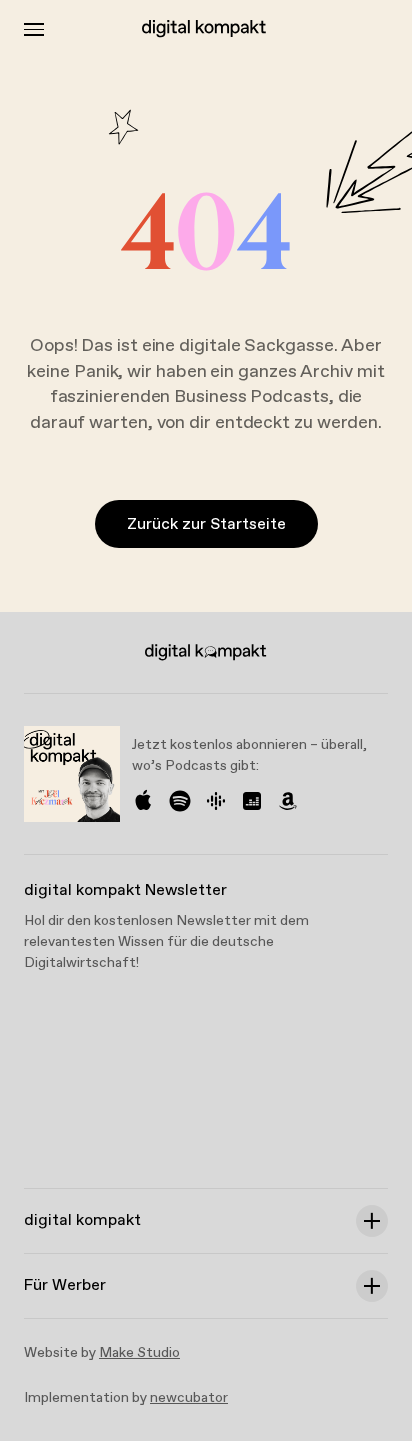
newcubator (189, 1398)
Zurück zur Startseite (206, 524)
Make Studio (139, 1353)
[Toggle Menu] (34, 29)
